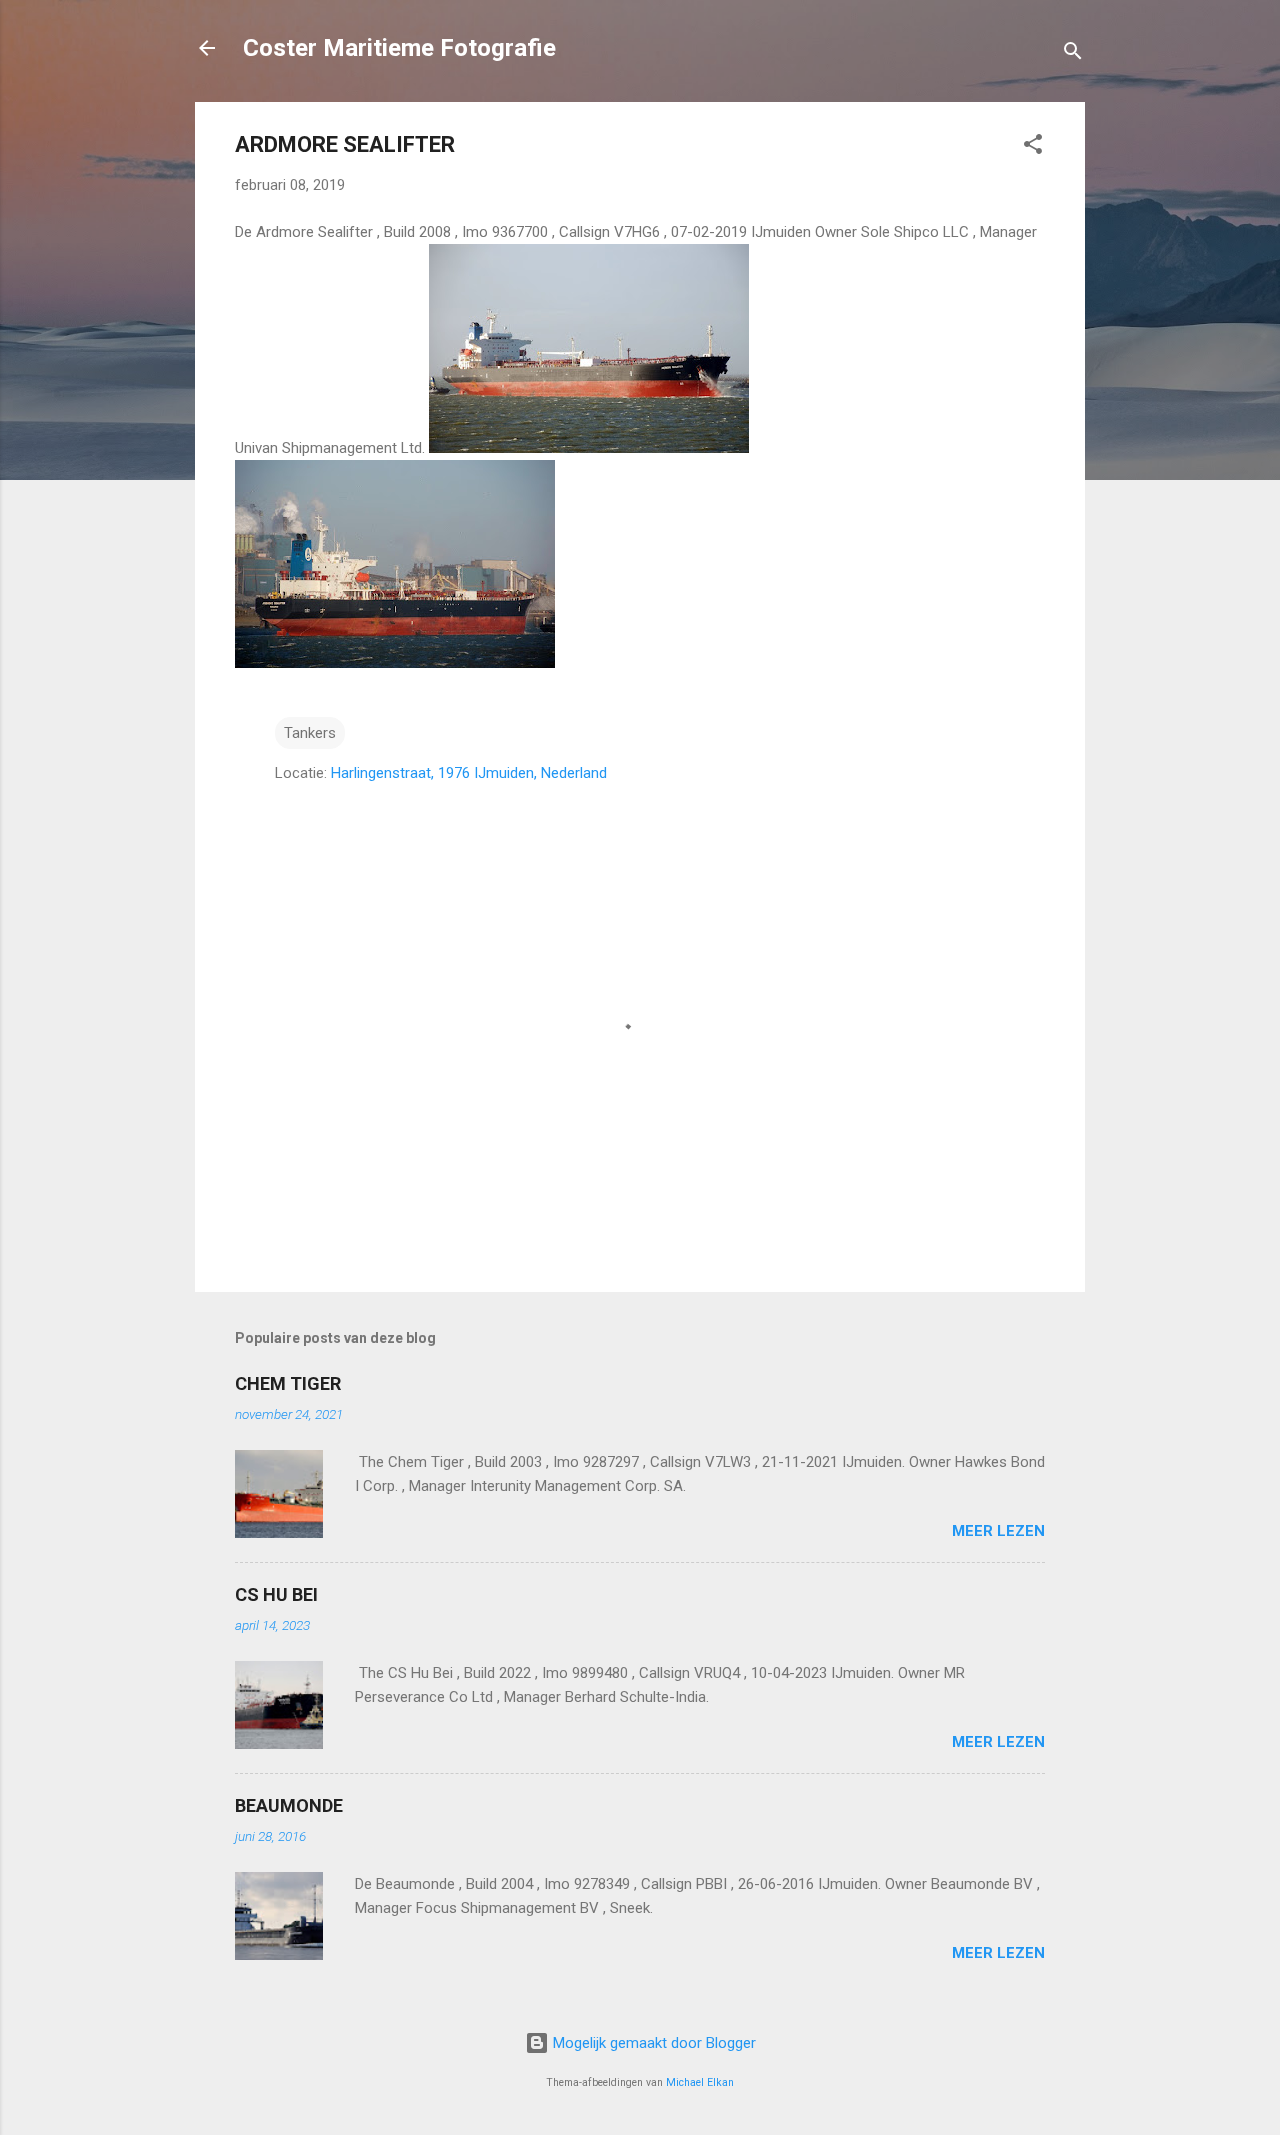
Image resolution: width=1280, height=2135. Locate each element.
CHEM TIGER (288, 1383)
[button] (1033, 147)
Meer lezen (998, 1531)
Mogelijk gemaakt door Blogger (652, 2043)
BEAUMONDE (289, 1805)
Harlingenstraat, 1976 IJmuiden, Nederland (469, 773)
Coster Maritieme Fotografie (399, 48)
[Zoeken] (1073, 54)
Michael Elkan (700, 2082)
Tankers (310, 733)
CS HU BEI (276, 1594)
